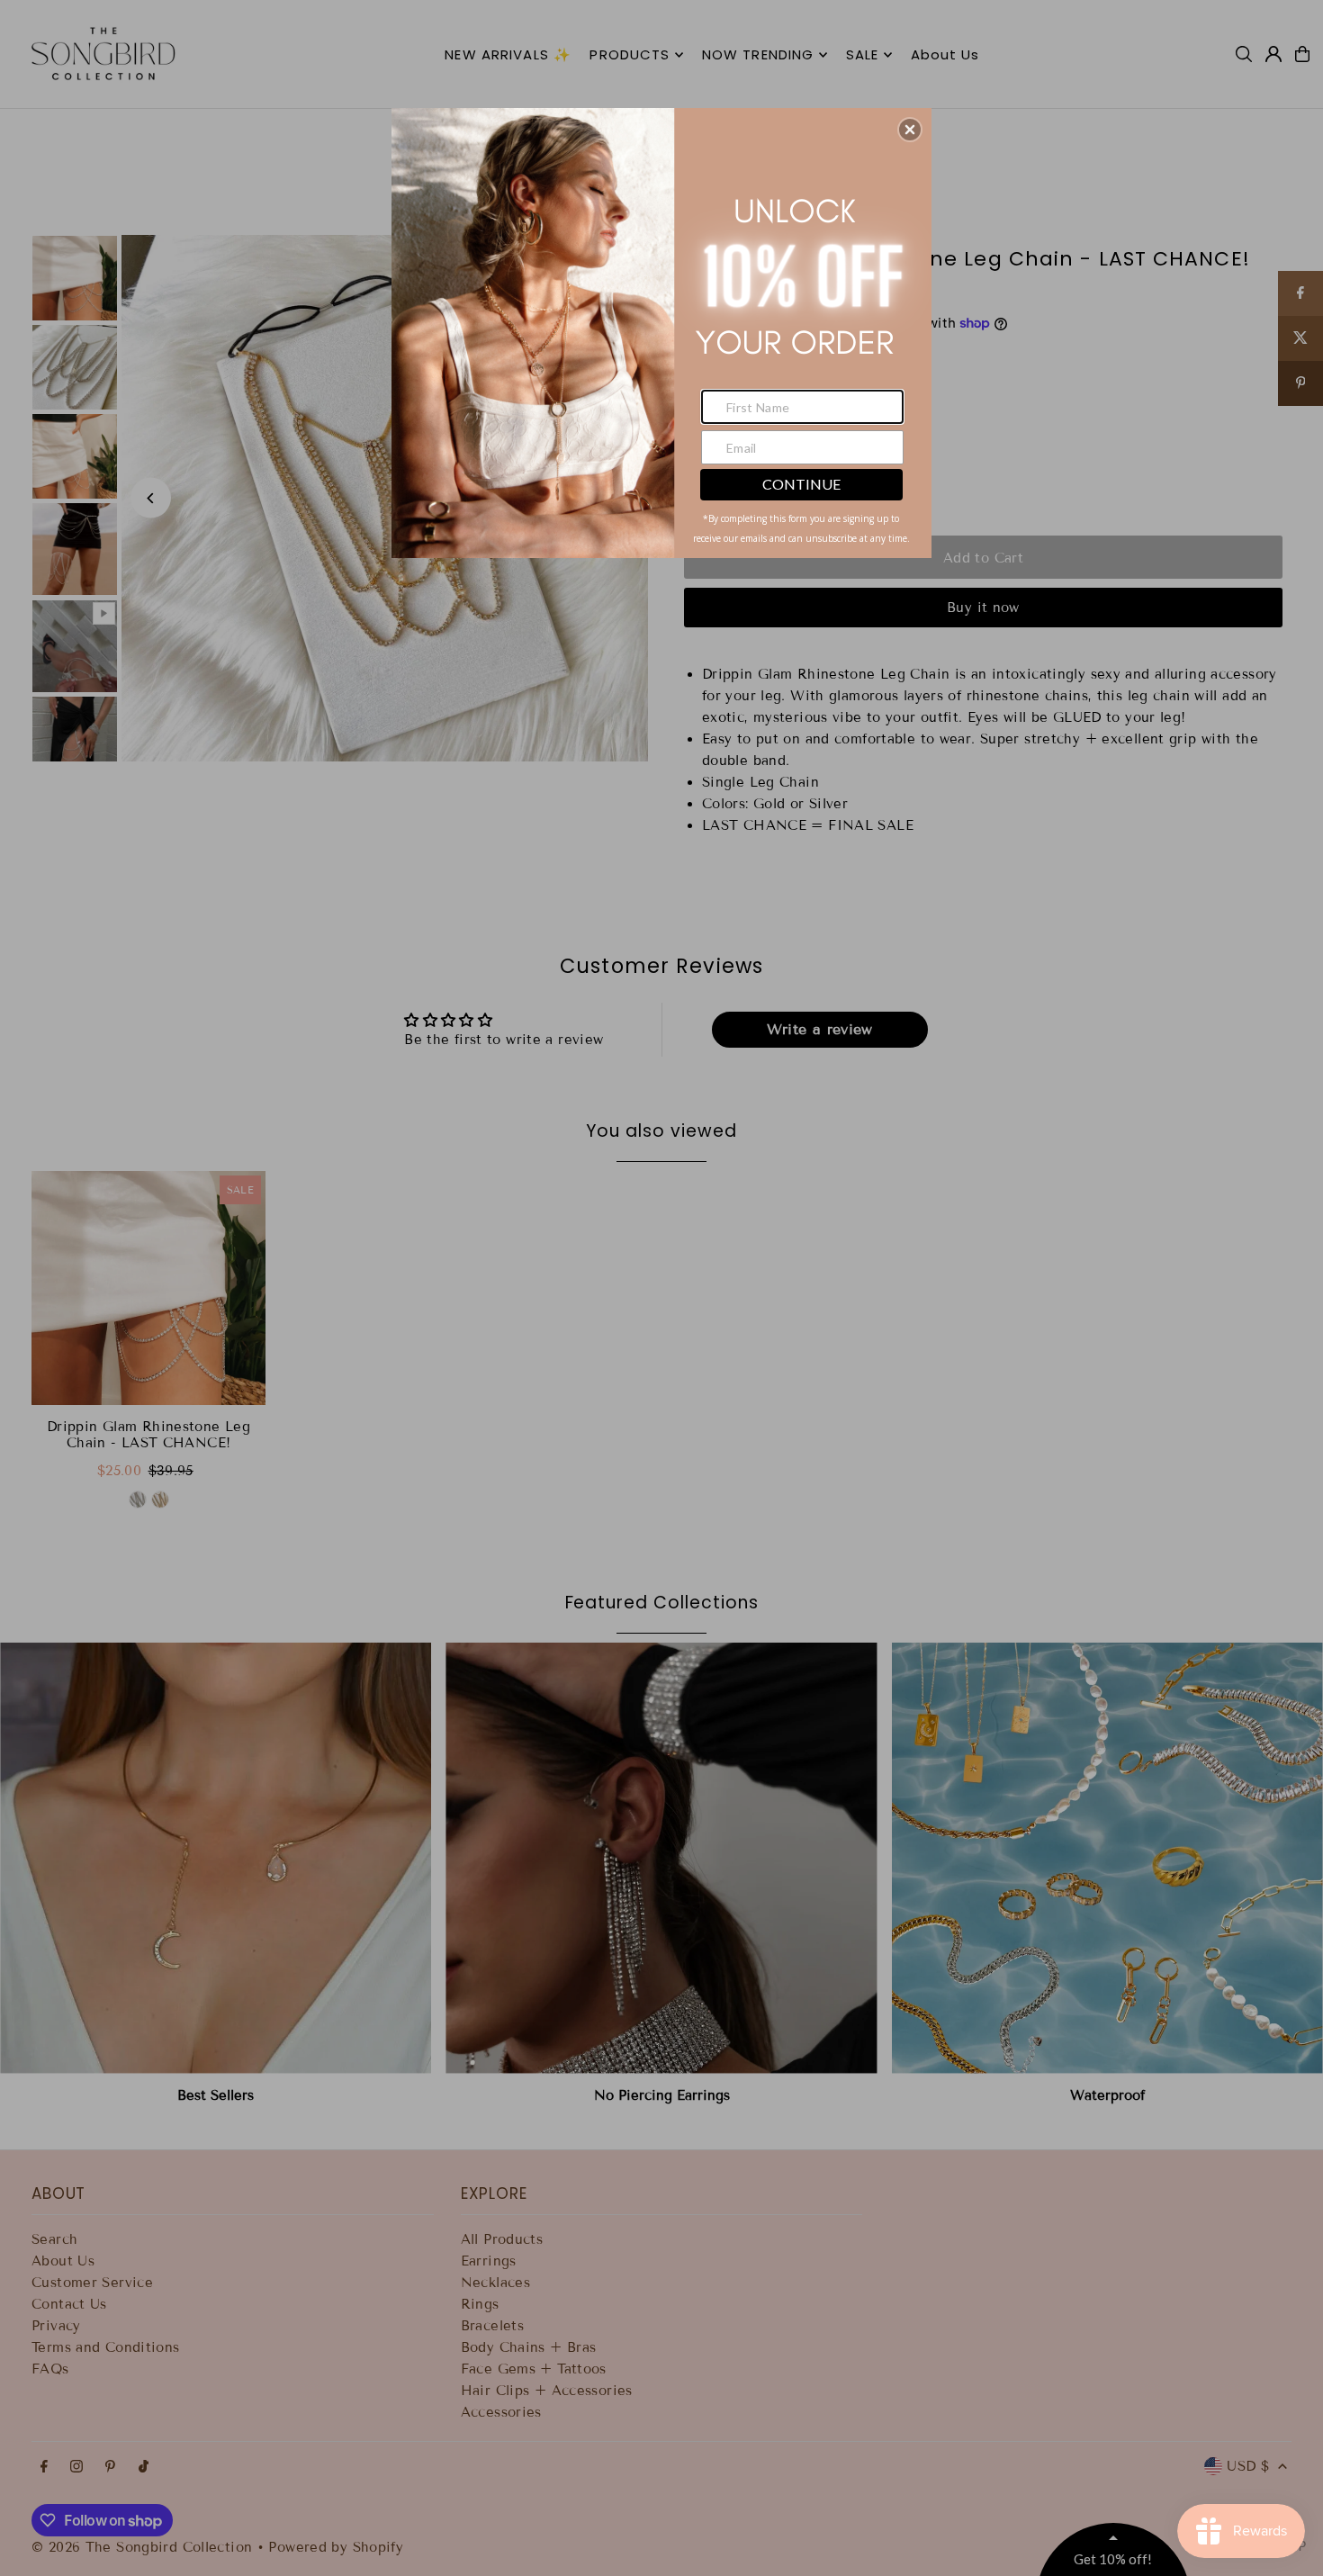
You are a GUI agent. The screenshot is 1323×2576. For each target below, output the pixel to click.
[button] (910, 130)
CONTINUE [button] (801, 484)
